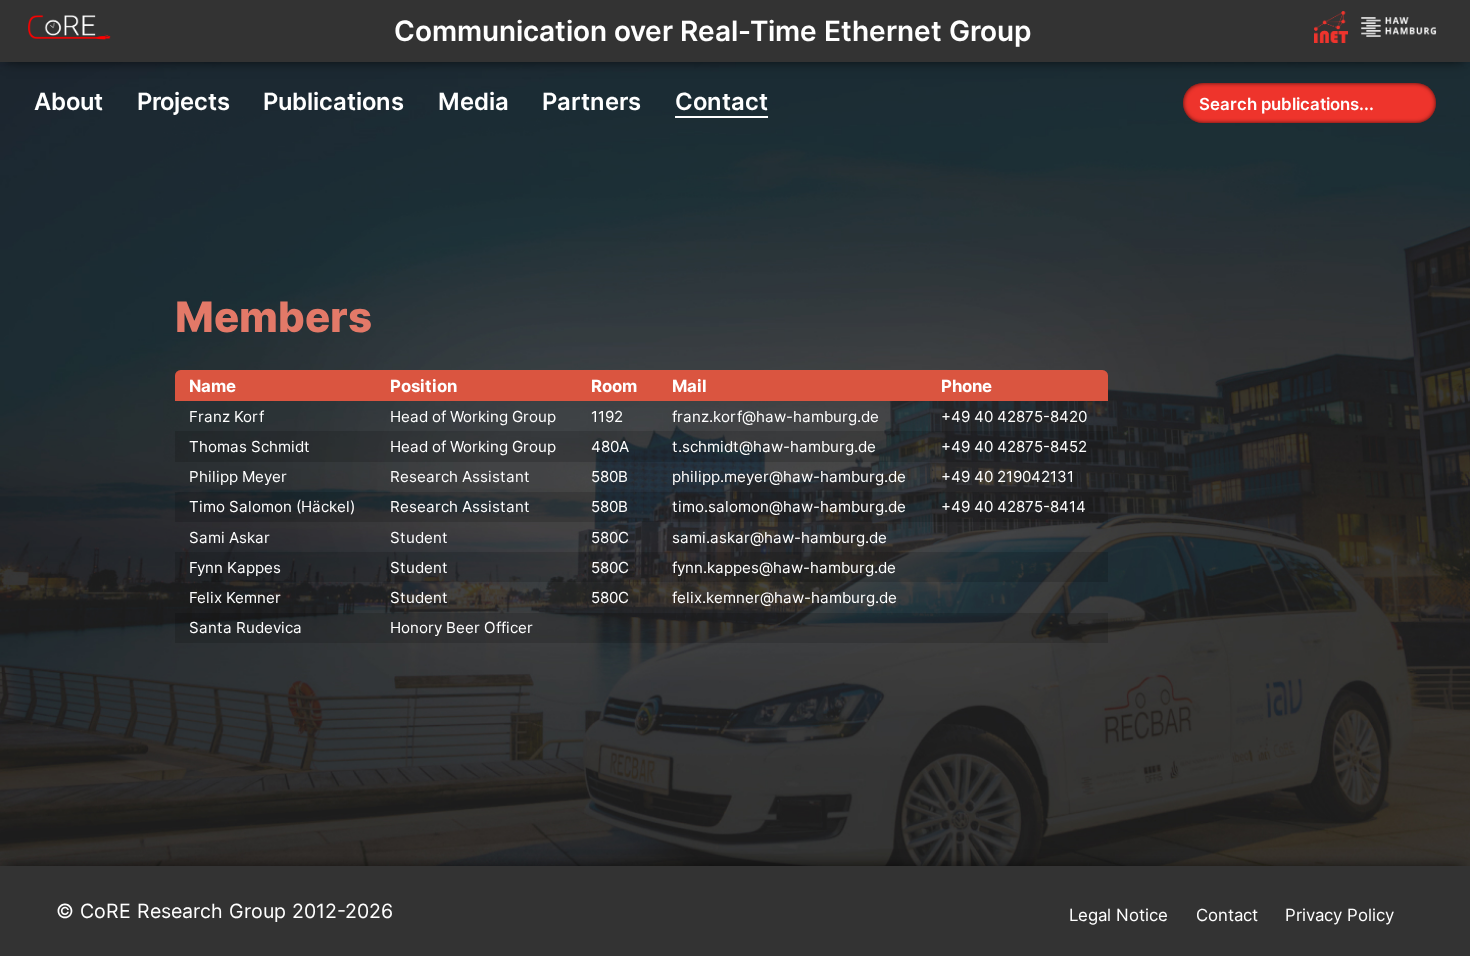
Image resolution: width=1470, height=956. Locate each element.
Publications (333, 101)
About (68, 101)
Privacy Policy (1339, 915)
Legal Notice (1118, 915)
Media (473, 101)
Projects (183, 101)
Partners (591, 101)
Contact (721, 101)
